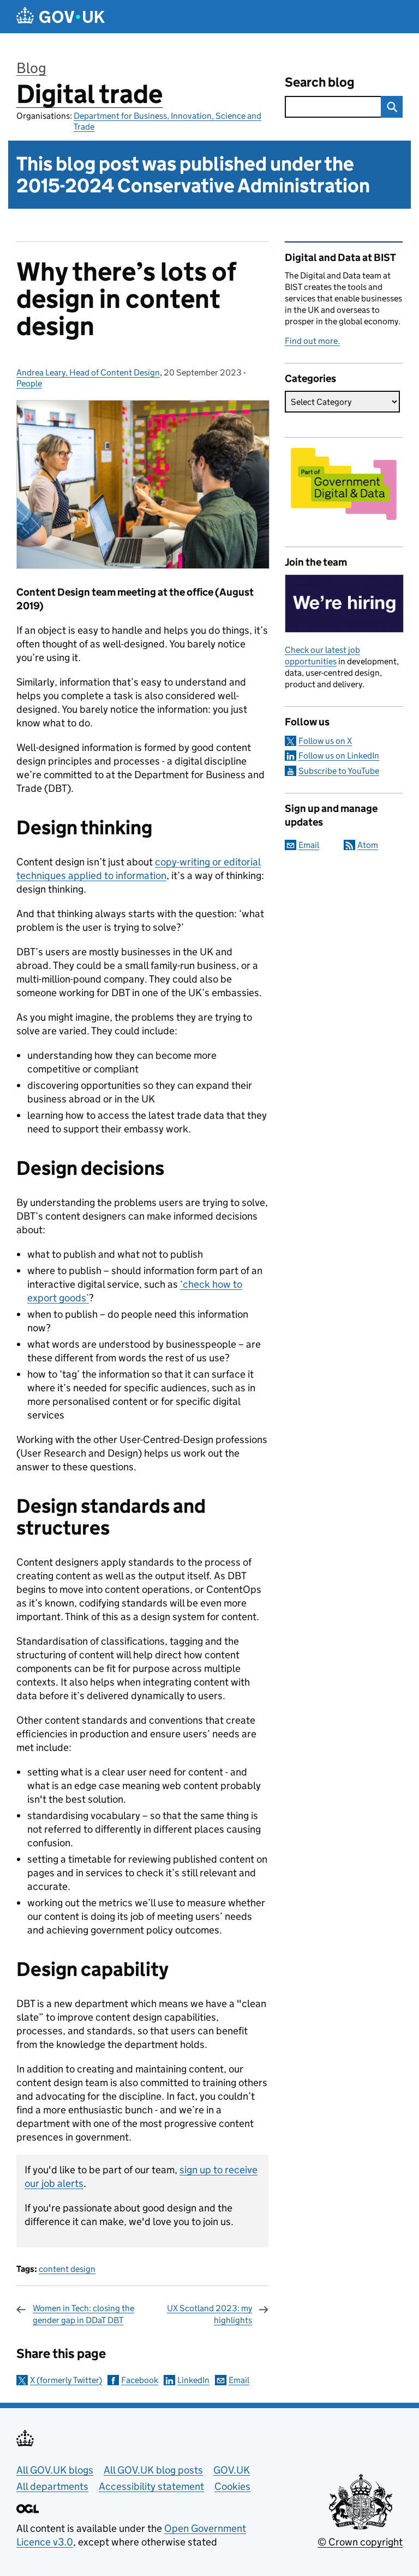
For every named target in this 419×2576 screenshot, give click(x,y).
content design (67, 2269)
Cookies (232, 2486)
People (29, 383)
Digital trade (89, 94)
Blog (31, 68)
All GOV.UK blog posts (153, 2470)
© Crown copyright (360, 2542)
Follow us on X (325, 741)
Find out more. (312, 341)
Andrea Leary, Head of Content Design (88, 372)
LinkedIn (193, 2380)
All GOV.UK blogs (55, 2470)
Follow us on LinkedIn (339, 756)
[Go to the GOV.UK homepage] (61, 17)
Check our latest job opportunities (322, 656)
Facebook (140, 2380)
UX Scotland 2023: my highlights (209, 2314)
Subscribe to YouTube (339, 771)
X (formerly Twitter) (66, 2380)
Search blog (320, 82)
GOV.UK (232, 2470)
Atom (368, 845)
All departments (52, 2486)
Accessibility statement (151, 2486)
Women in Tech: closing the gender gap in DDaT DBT (83, 2314)
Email (239, 2380)
